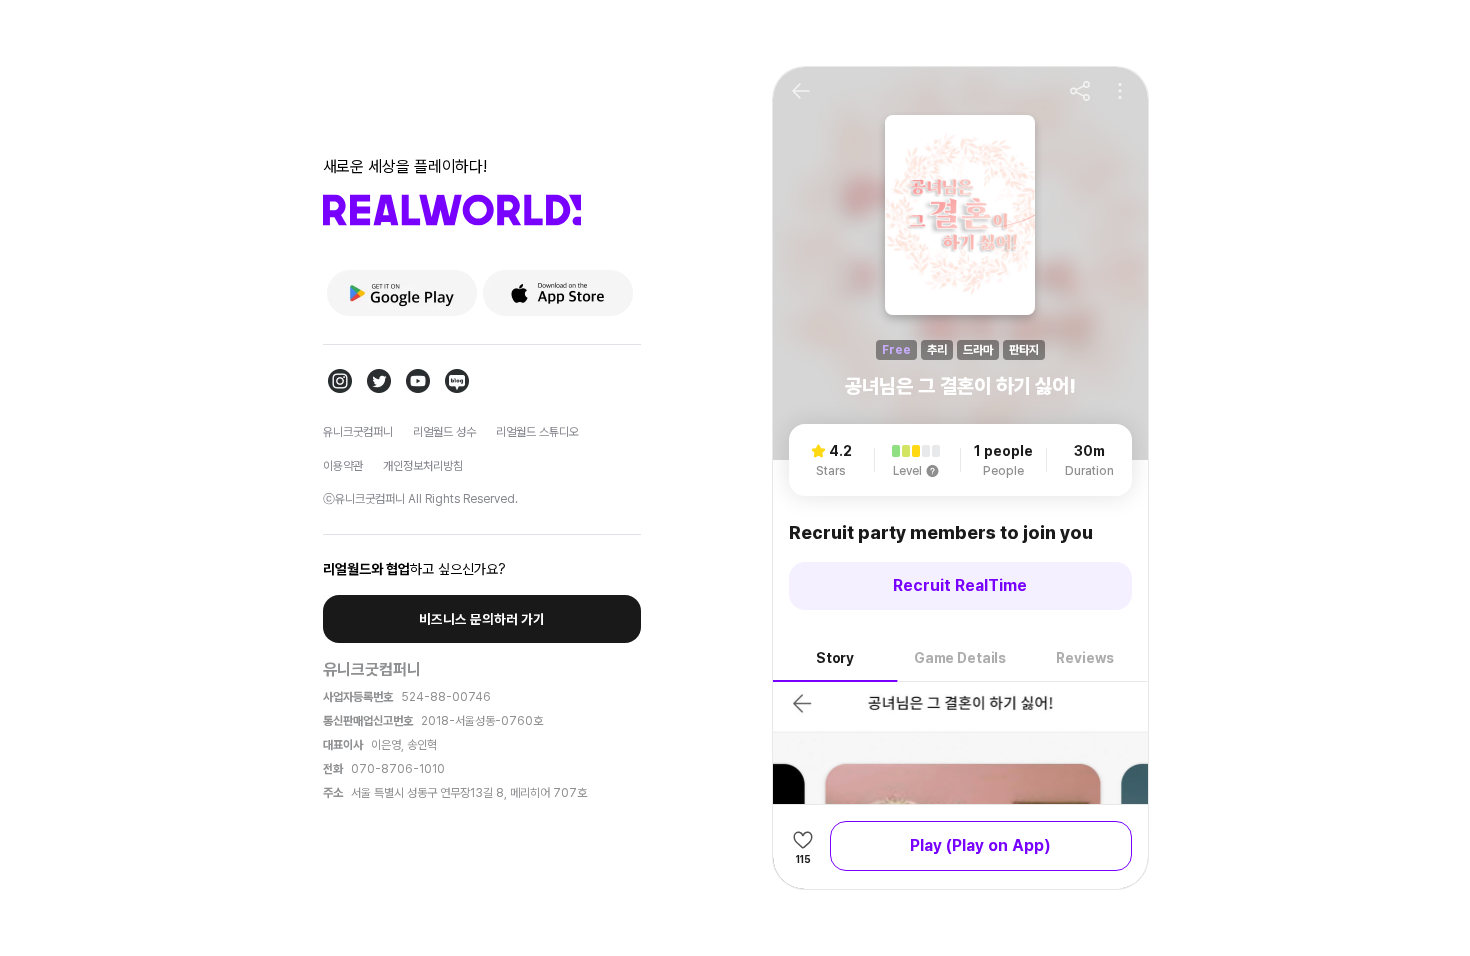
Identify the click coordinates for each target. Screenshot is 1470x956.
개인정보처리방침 (423, 466)
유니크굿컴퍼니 (358, 432)
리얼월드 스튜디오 (537, 432)
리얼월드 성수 (444, 432)
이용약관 (343, 466)
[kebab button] (1120, 91)
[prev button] (801, 91)
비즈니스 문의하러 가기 (482, 619)
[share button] (1080, 91)
